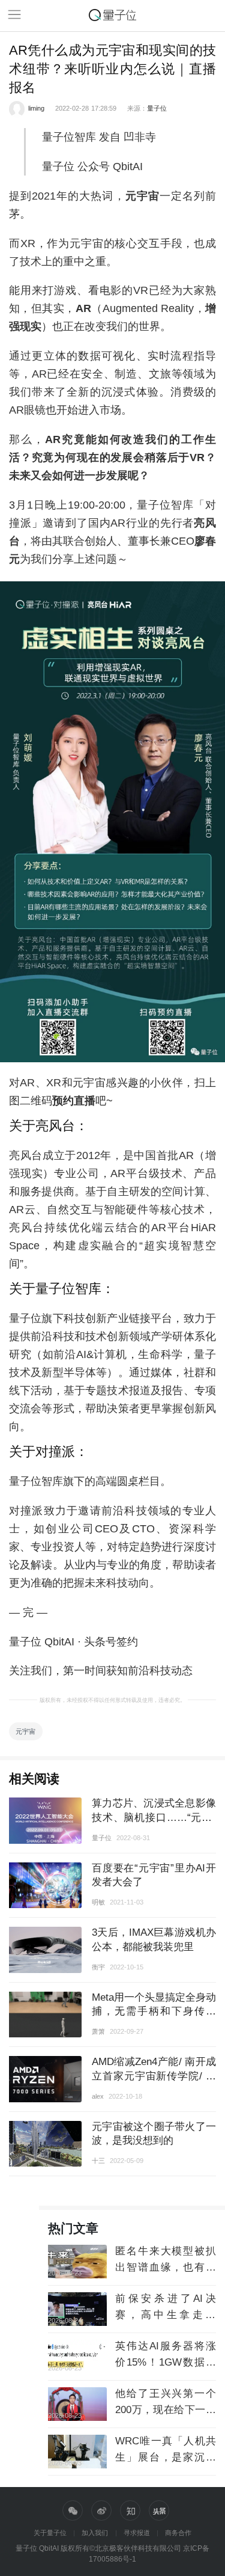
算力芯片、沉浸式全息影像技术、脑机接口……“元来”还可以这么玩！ (154, 1817)
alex (98, 2096)
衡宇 (98, 1967)
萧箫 (98, 2031)
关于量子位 (50, 2533)
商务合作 (178, 2533)
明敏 (98, 1902)
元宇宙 (25, 1731)
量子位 (157, 108)
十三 (98, 2161)
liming (36, 108)
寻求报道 (137, 2533)
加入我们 (95, 2533)
